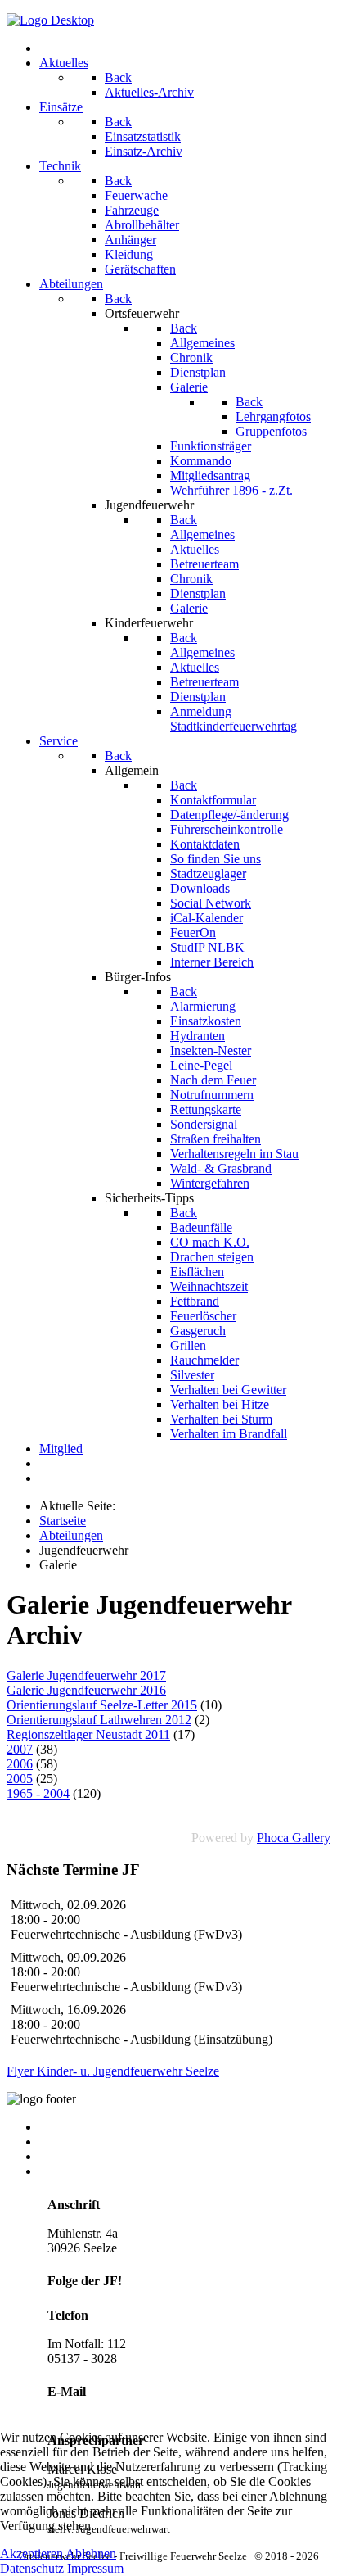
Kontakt (60, 2127)
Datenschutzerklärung (96, 2171)
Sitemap (60, 2141)
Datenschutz (32, 2568)
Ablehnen (91, 2553)
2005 (20, 1779)
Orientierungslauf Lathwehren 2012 (99, 1720)
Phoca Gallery (294, 1838)
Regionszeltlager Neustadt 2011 (88, 1734)
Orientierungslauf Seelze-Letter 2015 (102, 1705)
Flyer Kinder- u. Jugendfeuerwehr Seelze (113, 2071)
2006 (20, 1764)
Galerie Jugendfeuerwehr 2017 (86, 1675)
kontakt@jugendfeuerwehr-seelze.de (142, 2412)
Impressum (67, 2156)
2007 (20, 1749)
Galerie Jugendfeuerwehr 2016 (86, 1690)
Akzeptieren (31, 2553)
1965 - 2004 (38, 1793)
